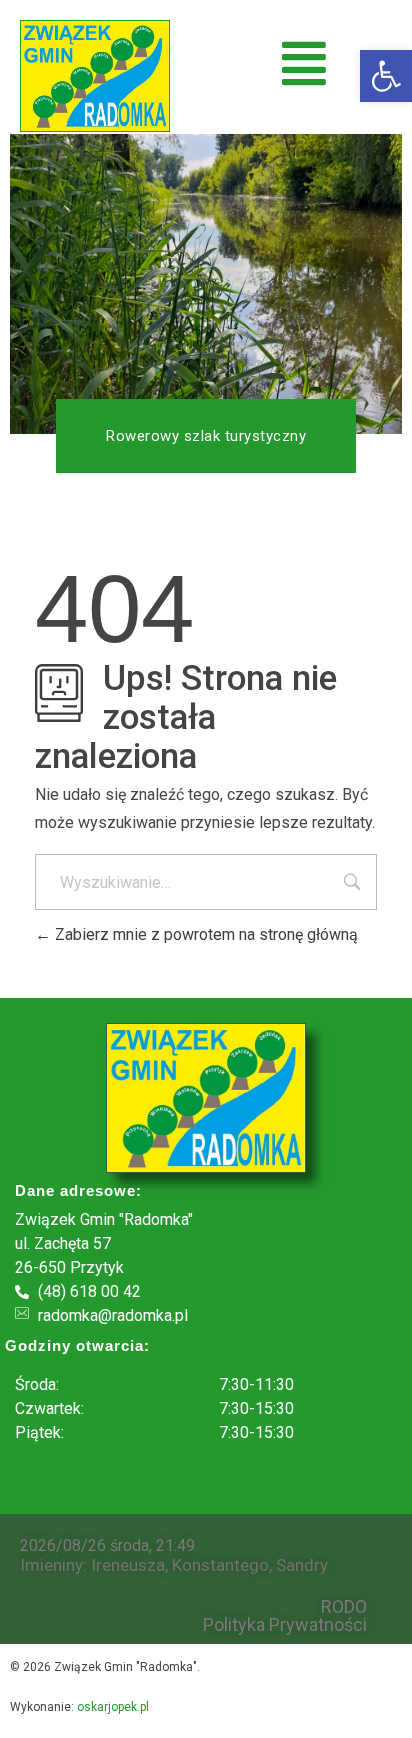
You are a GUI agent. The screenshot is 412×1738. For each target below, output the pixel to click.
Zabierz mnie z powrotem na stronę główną (204, 934)
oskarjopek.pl (113, 1707)
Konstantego (220, 1565)
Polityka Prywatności (285, 1625)
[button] (386, 76)
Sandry (302, 1565)
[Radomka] (95, 76)
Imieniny (51, 1565)
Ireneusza (128, 1565)
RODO (344, 1607)
